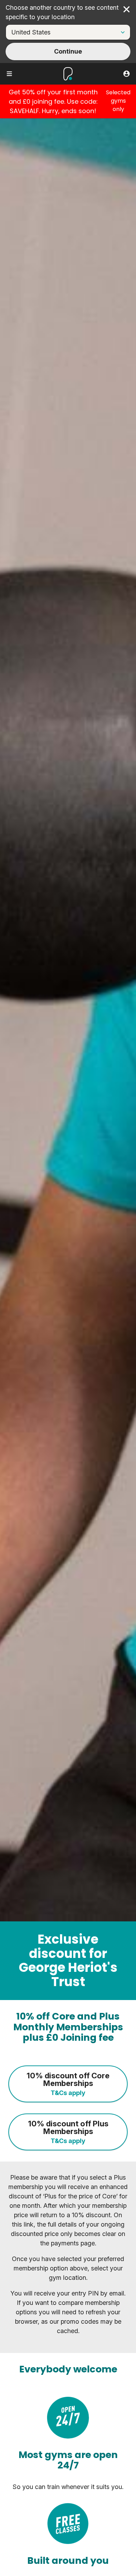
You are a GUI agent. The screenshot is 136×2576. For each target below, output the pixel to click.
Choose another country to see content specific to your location (62, 12)
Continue (68, 51)
